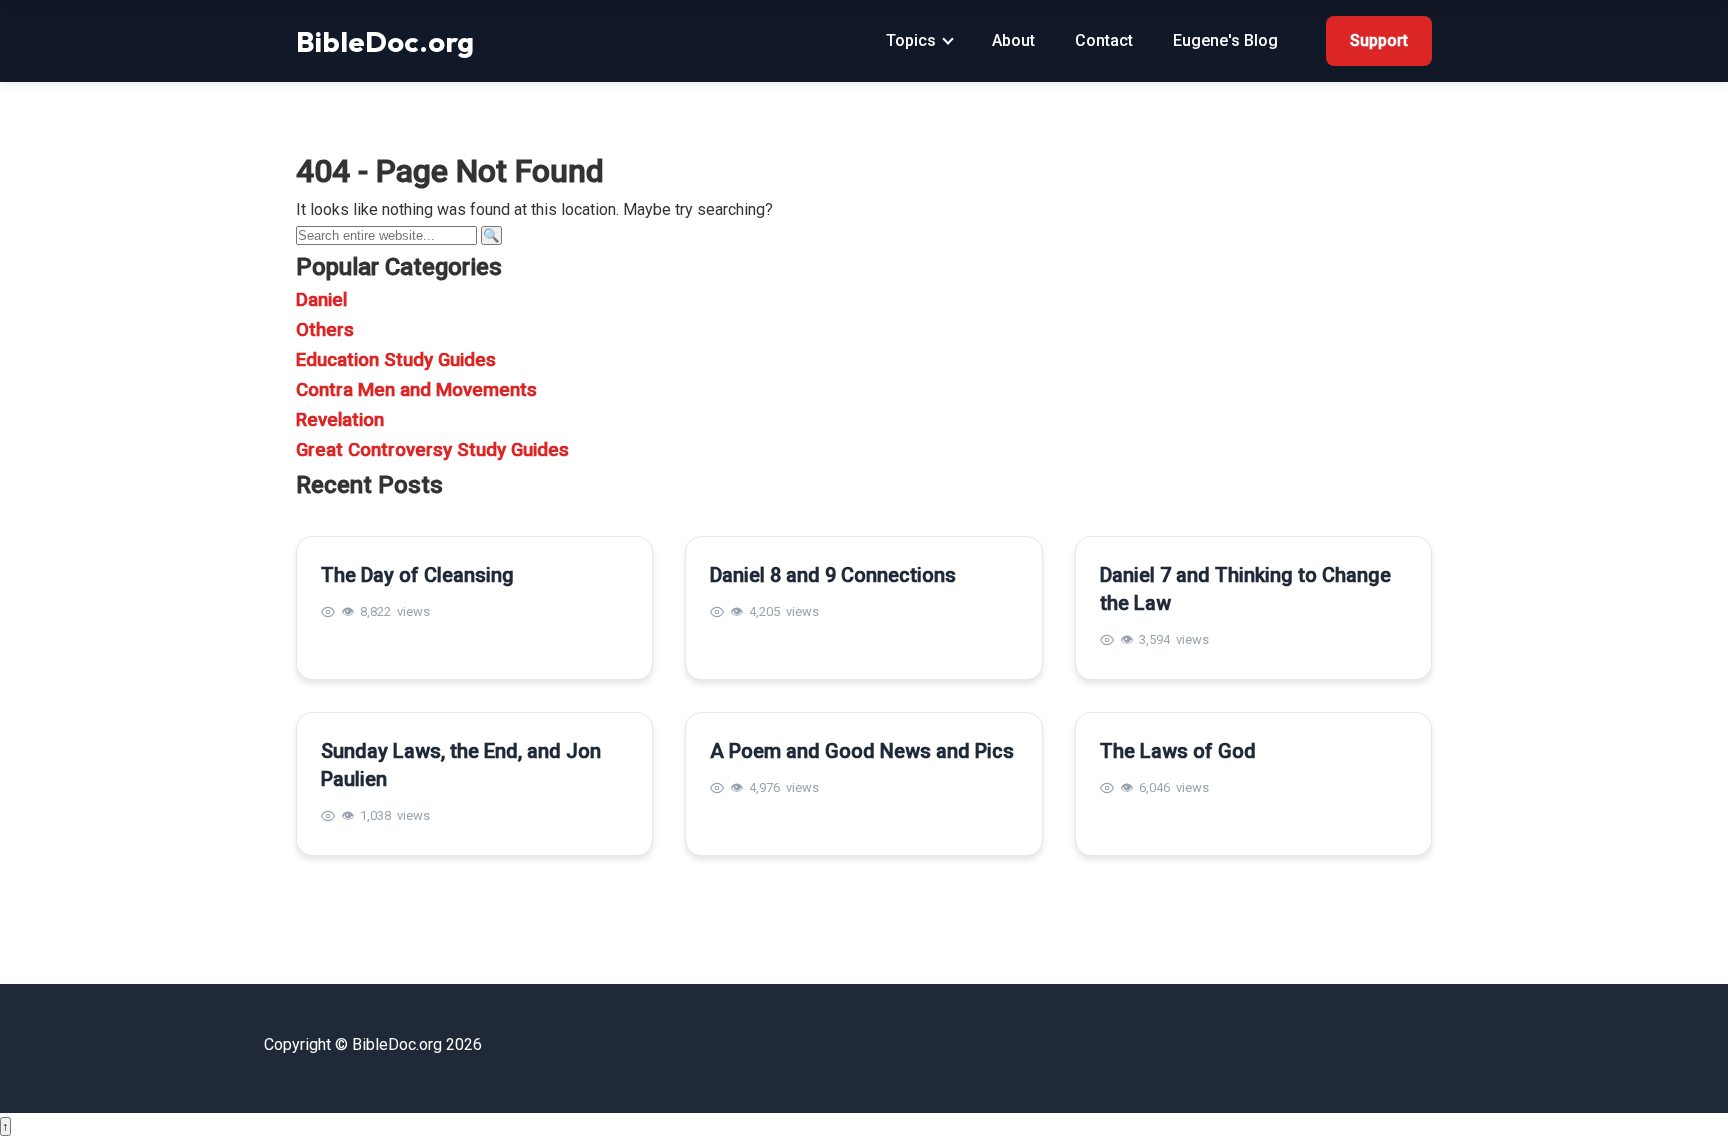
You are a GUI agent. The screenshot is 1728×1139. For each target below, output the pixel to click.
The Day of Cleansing (417, 575)
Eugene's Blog (1225, 40)
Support (1379, 40)
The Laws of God (1178, 751)
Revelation (340, 420)
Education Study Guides (396, 360)
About (1013, 40)
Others (325, 330)
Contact (1104, 40)
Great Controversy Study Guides (432, 450)
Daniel (321, 300)
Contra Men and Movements (416, 390)
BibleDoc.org (385, 41)
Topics (911, 40)
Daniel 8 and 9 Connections (833, 575)
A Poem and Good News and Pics (862, 751)
